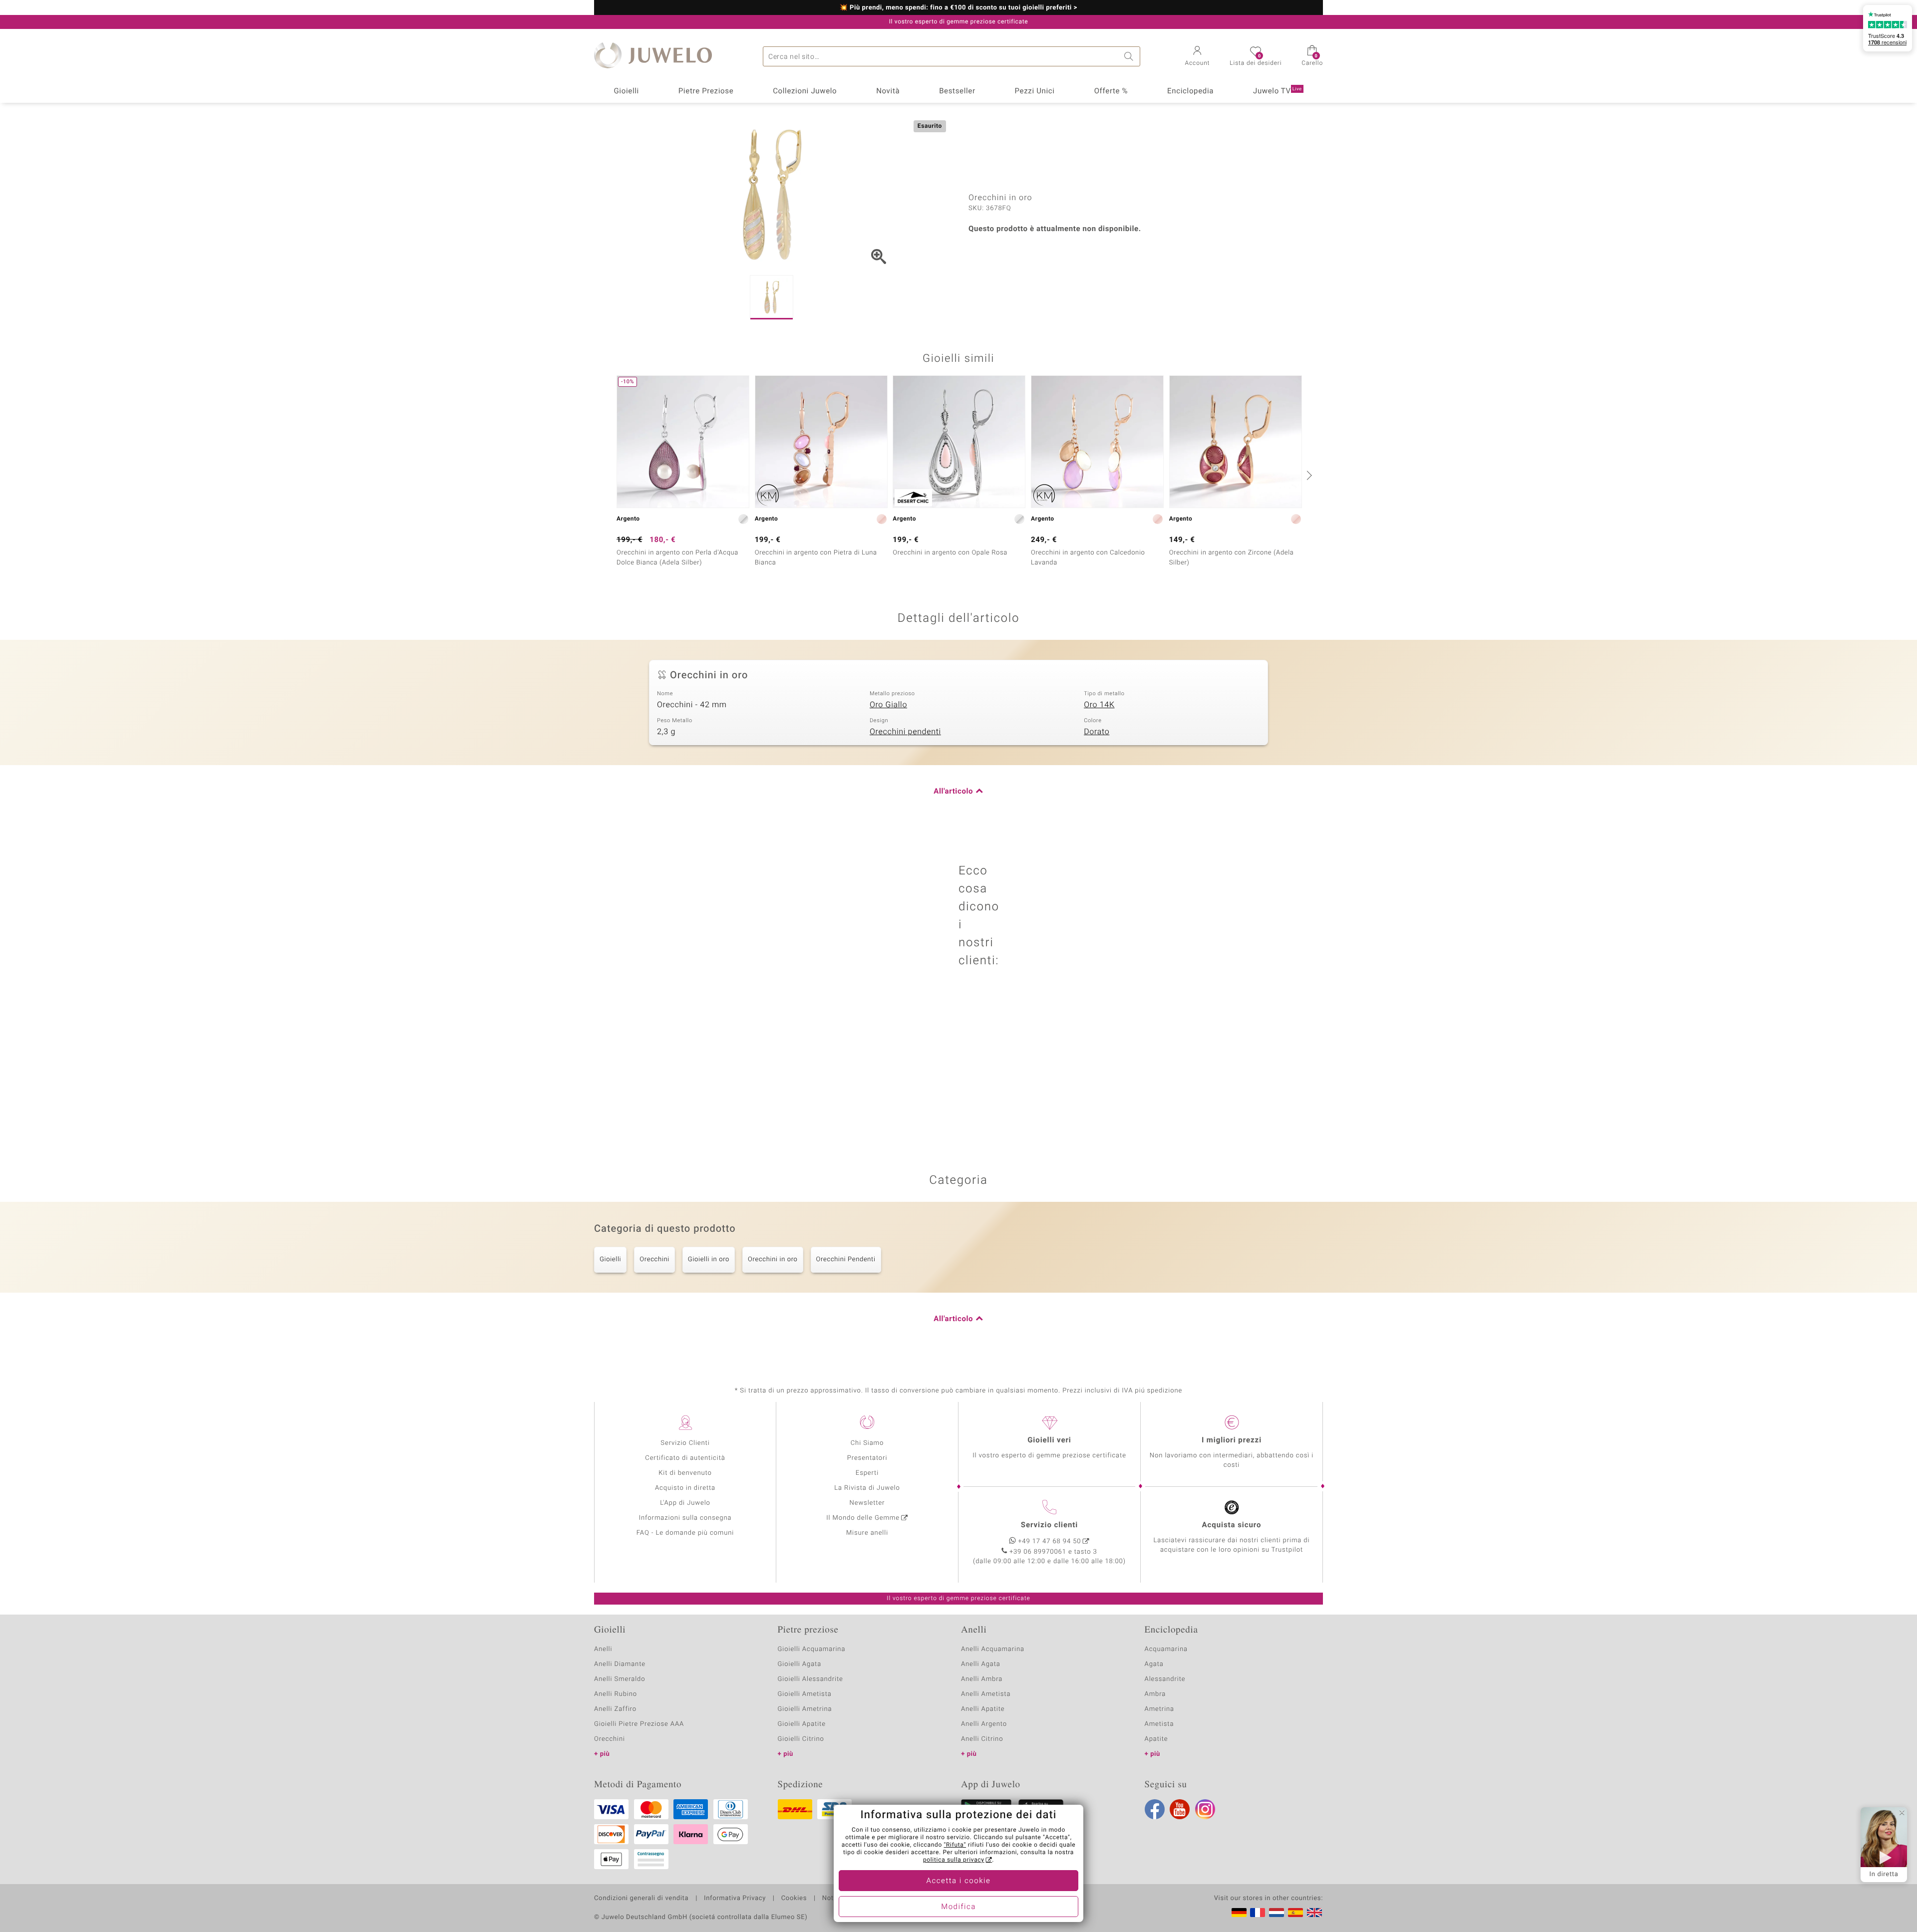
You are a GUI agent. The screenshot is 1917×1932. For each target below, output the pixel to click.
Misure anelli (867, 1533)
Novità (888, 91)
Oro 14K (1099, 705)
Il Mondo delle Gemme (863, 1518)
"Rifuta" (955, 1845)
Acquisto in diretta (685, 1488)
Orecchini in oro (773, 1259)
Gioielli (626, 91)
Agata (1154, 1664)
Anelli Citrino (982, 1739)
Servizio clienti (1049, 1525)
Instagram (1205, 1809)
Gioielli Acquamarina (812, 1649)
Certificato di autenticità (685, 1458)
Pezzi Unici (1034, 91)
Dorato (1097, 732)
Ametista (1159, 1724)
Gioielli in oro (709, 1259)
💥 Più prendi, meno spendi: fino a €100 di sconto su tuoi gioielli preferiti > (959, 8)
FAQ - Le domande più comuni (685, 1533)
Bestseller (957, 91)
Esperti (867, 1473)
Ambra (1155, 1694)
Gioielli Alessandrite (810, 1679)
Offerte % (1111, 91)
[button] (1198, 57)
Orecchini (654, 1259)
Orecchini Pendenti (846, 1259)
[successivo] (1308, 475)
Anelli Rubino (616, 1694)
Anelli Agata (981, 1664)
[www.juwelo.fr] (1258, 1913)
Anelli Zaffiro (615, 1709)
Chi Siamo (867, 1443)
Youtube (1180, 1809)
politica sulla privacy (954, 1860)
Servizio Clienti (685, 1443)
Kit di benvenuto (685, 1473)
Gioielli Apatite (802, 1724)
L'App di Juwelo (685, 1503)
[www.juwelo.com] (1314, 1913)
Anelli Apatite (983, 1709)
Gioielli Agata (800, 1664)
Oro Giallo (888, 705)
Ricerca (1130, 56)
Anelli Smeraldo (620, 1679)
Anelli (603, 1649)
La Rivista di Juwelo (867, 1488)
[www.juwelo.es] (1295, 1913)
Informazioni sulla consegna (685, 1518)
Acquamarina (1166, 1649)
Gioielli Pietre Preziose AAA (639, 1724)
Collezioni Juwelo (805, 91)
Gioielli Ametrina (805, 1709)
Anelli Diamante (620, 1664)
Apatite (1156, 1739)
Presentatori (867, 1458)
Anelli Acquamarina (993, 1649)
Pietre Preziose (706, 91)
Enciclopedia (1190, 91)
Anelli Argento (984, 1724)
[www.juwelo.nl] (1277, 1913)
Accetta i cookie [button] (959, 1881)
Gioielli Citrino (801, 1739)
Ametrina (1160, 1709)
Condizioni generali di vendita (641, 1899)
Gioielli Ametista (805, 1694)
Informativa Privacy (735, 1899)
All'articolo (953, 792)
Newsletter (867, 1503)
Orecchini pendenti (905, 732)
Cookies (794, 1899)
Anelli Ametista (986, 1694)
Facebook (1155, 1809)
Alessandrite (1165, 1679)
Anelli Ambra (982, 1679)
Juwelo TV (1278, 91)
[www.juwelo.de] (1239, 1913)
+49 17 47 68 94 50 (1050, 1541)
